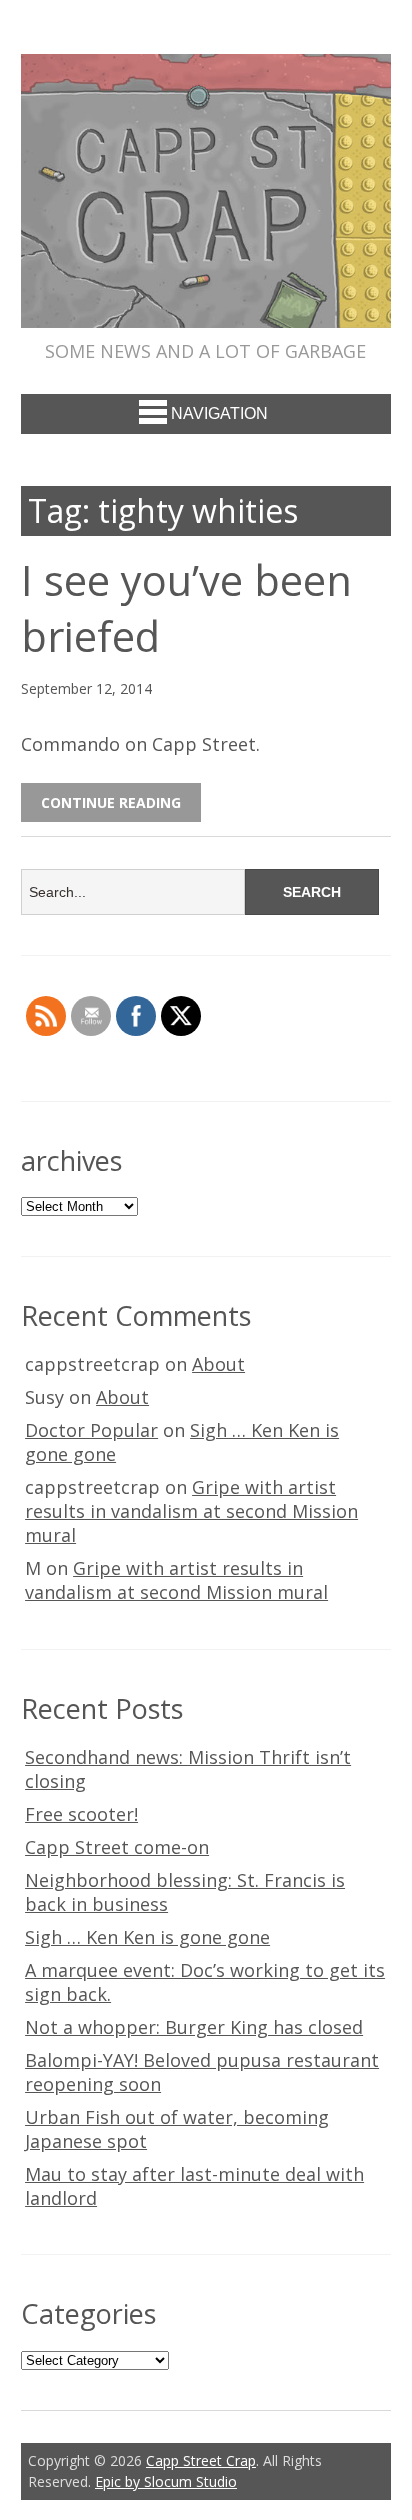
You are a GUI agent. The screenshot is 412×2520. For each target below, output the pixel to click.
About (218, 1364)
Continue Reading (111, 802)
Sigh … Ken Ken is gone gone (147, 1937)
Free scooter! (81, 1814)
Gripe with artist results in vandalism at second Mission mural (191, 1511)
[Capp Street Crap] (206, 309)
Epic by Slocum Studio (166, 2481)
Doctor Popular (91, 1430)
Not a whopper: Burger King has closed (194, 2027)
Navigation (219, 413)
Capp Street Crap (201, 2460)
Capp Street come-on (117, 1847)
